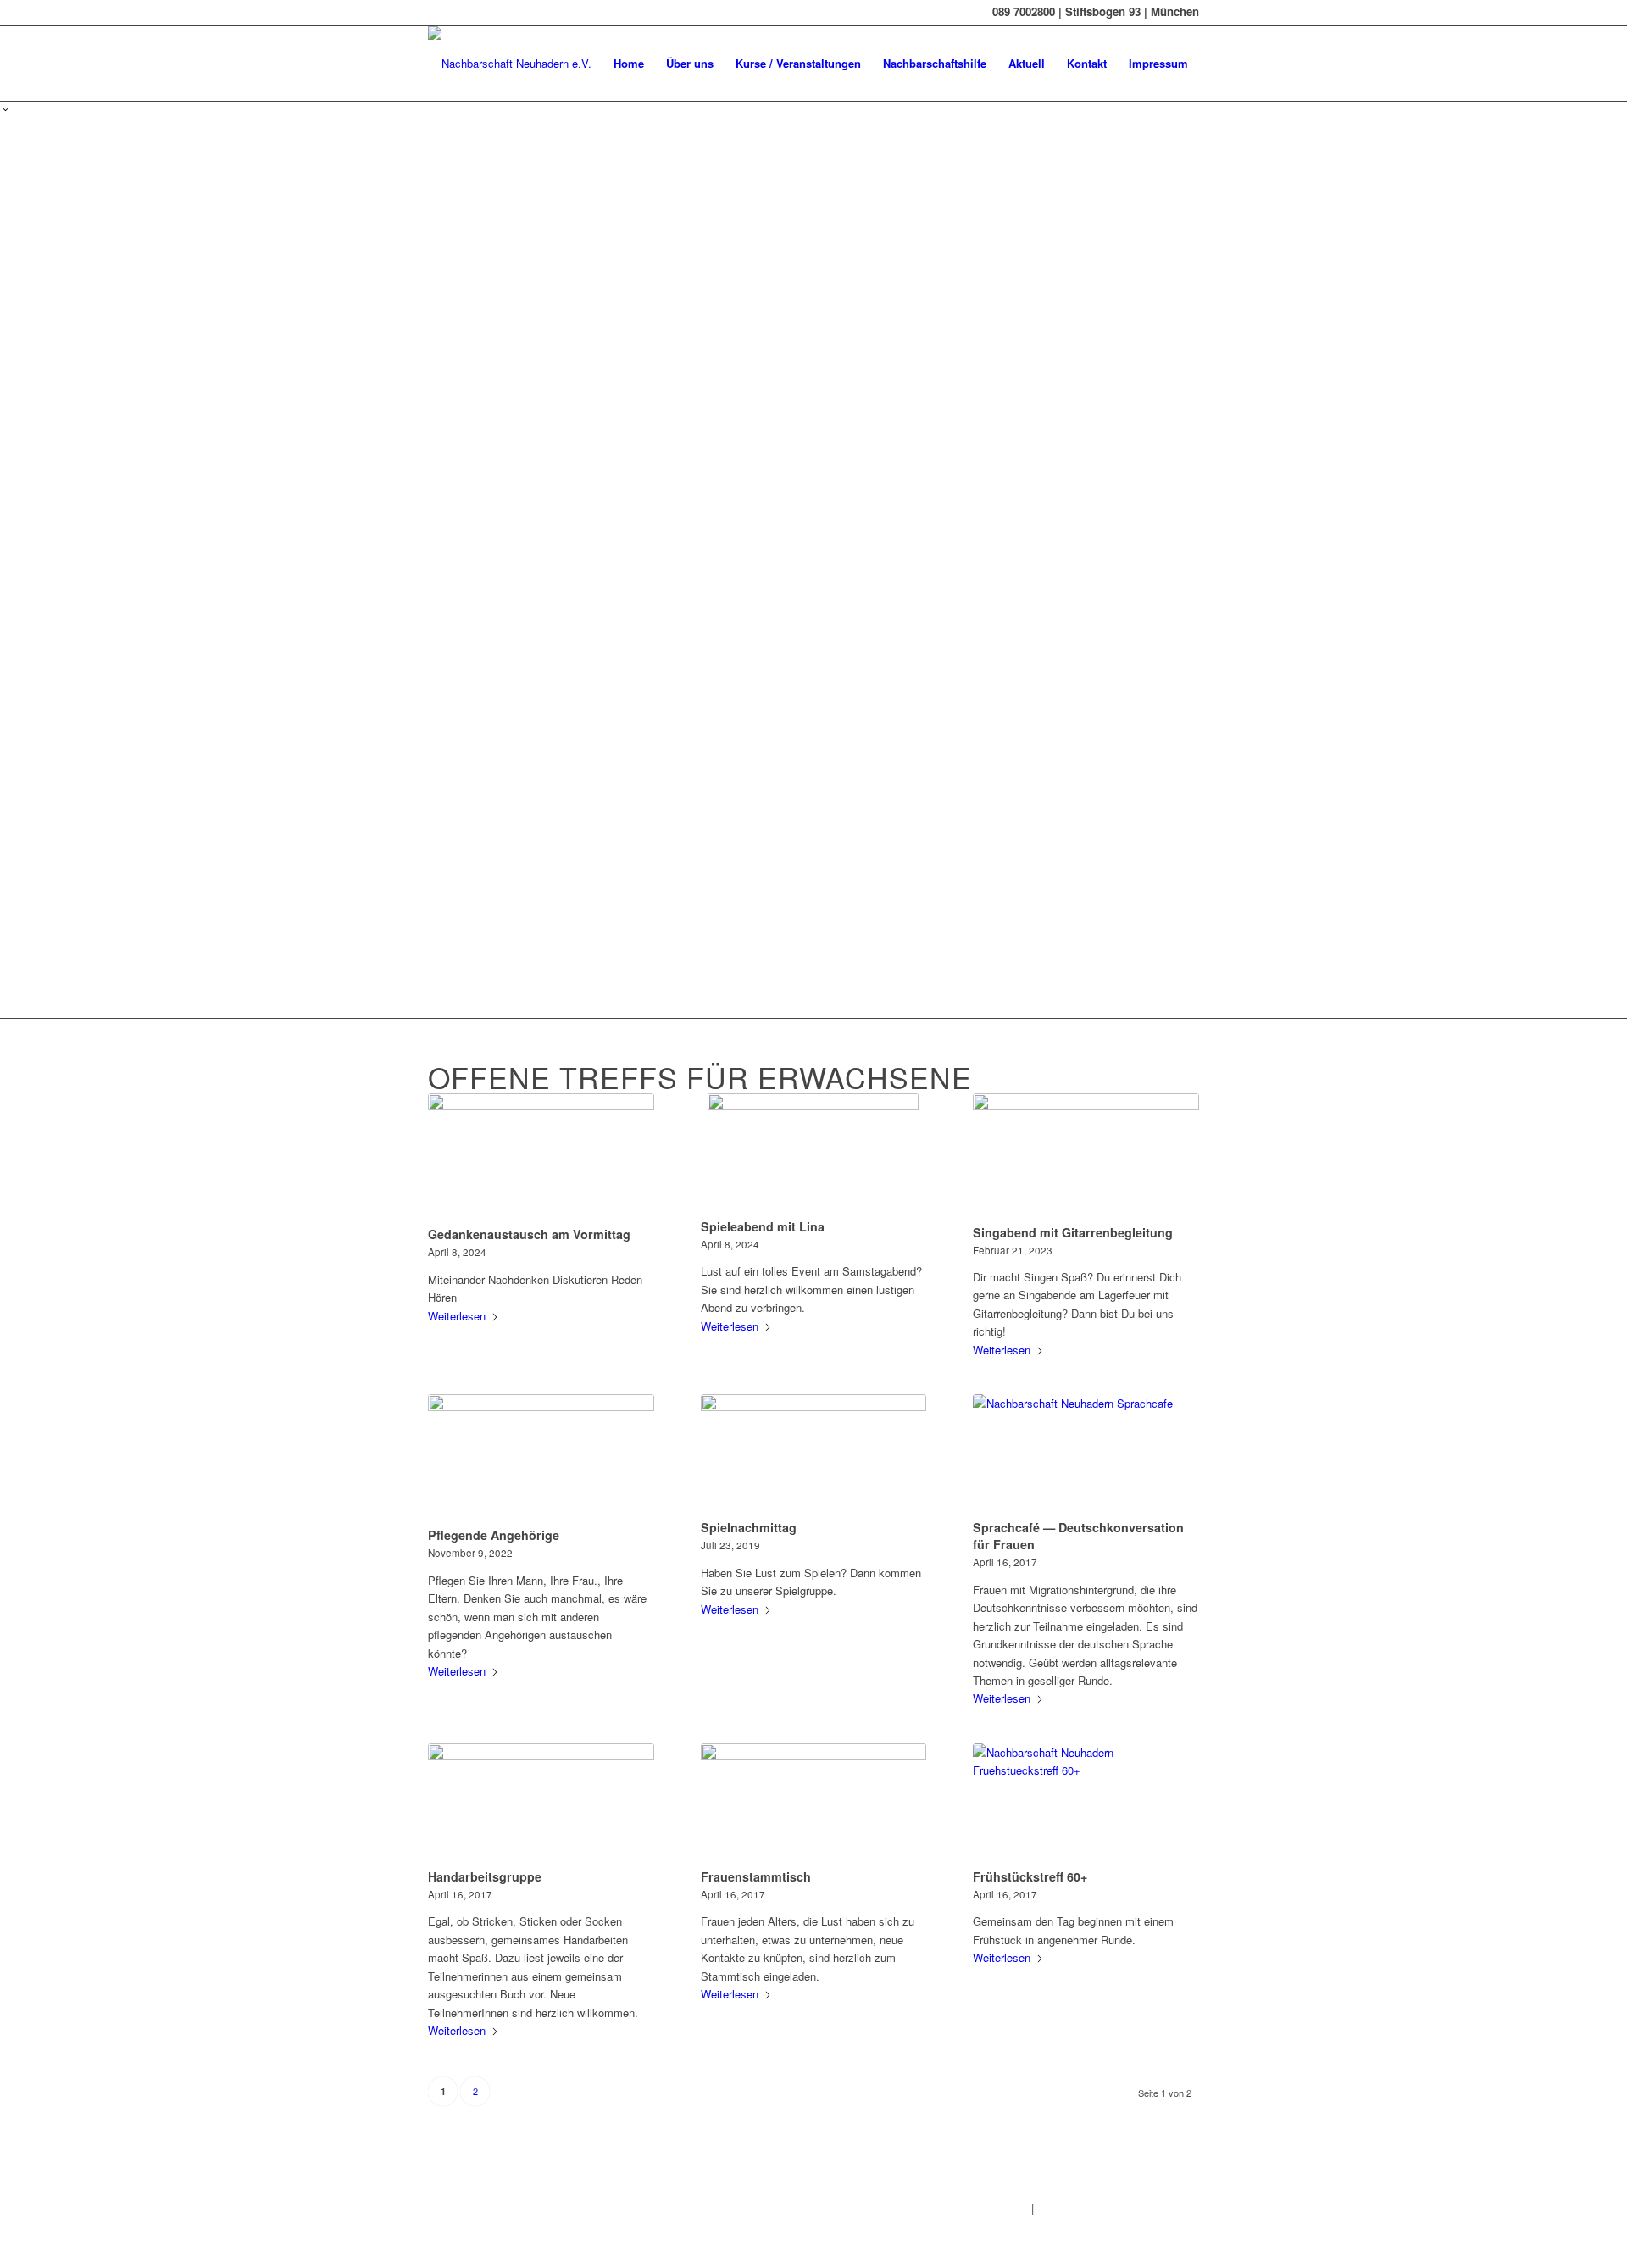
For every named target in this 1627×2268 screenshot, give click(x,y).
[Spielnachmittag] (814, 1454)
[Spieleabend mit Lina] (814, 1153)
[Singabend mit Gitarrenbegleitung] (1086, 1156)
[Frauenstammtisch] (814, 1803)
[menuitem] (629, 64)
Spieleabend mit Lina (763, 1226)
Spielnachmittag (749, 1527)
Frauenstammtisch (756, 1876)
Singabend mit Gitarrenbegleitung (1073, 1232)
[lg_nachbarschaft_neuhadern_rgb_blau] (510, 64)
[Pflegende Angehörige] (541, 1458)
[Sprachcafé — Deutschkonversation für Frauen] (1086, 1454)
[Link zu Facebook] (433, 13)
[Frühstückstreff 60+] (1086, 1803)
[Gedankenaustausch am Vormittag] (541, 1157)
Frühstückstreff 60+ (1030, 1876)
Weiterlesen (457, 1316)
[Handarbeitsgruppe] (541, 1803)
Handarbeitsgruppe (485, 1876)
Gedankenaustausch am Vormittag (529, 1234)
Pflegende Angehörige (494, 1535)
